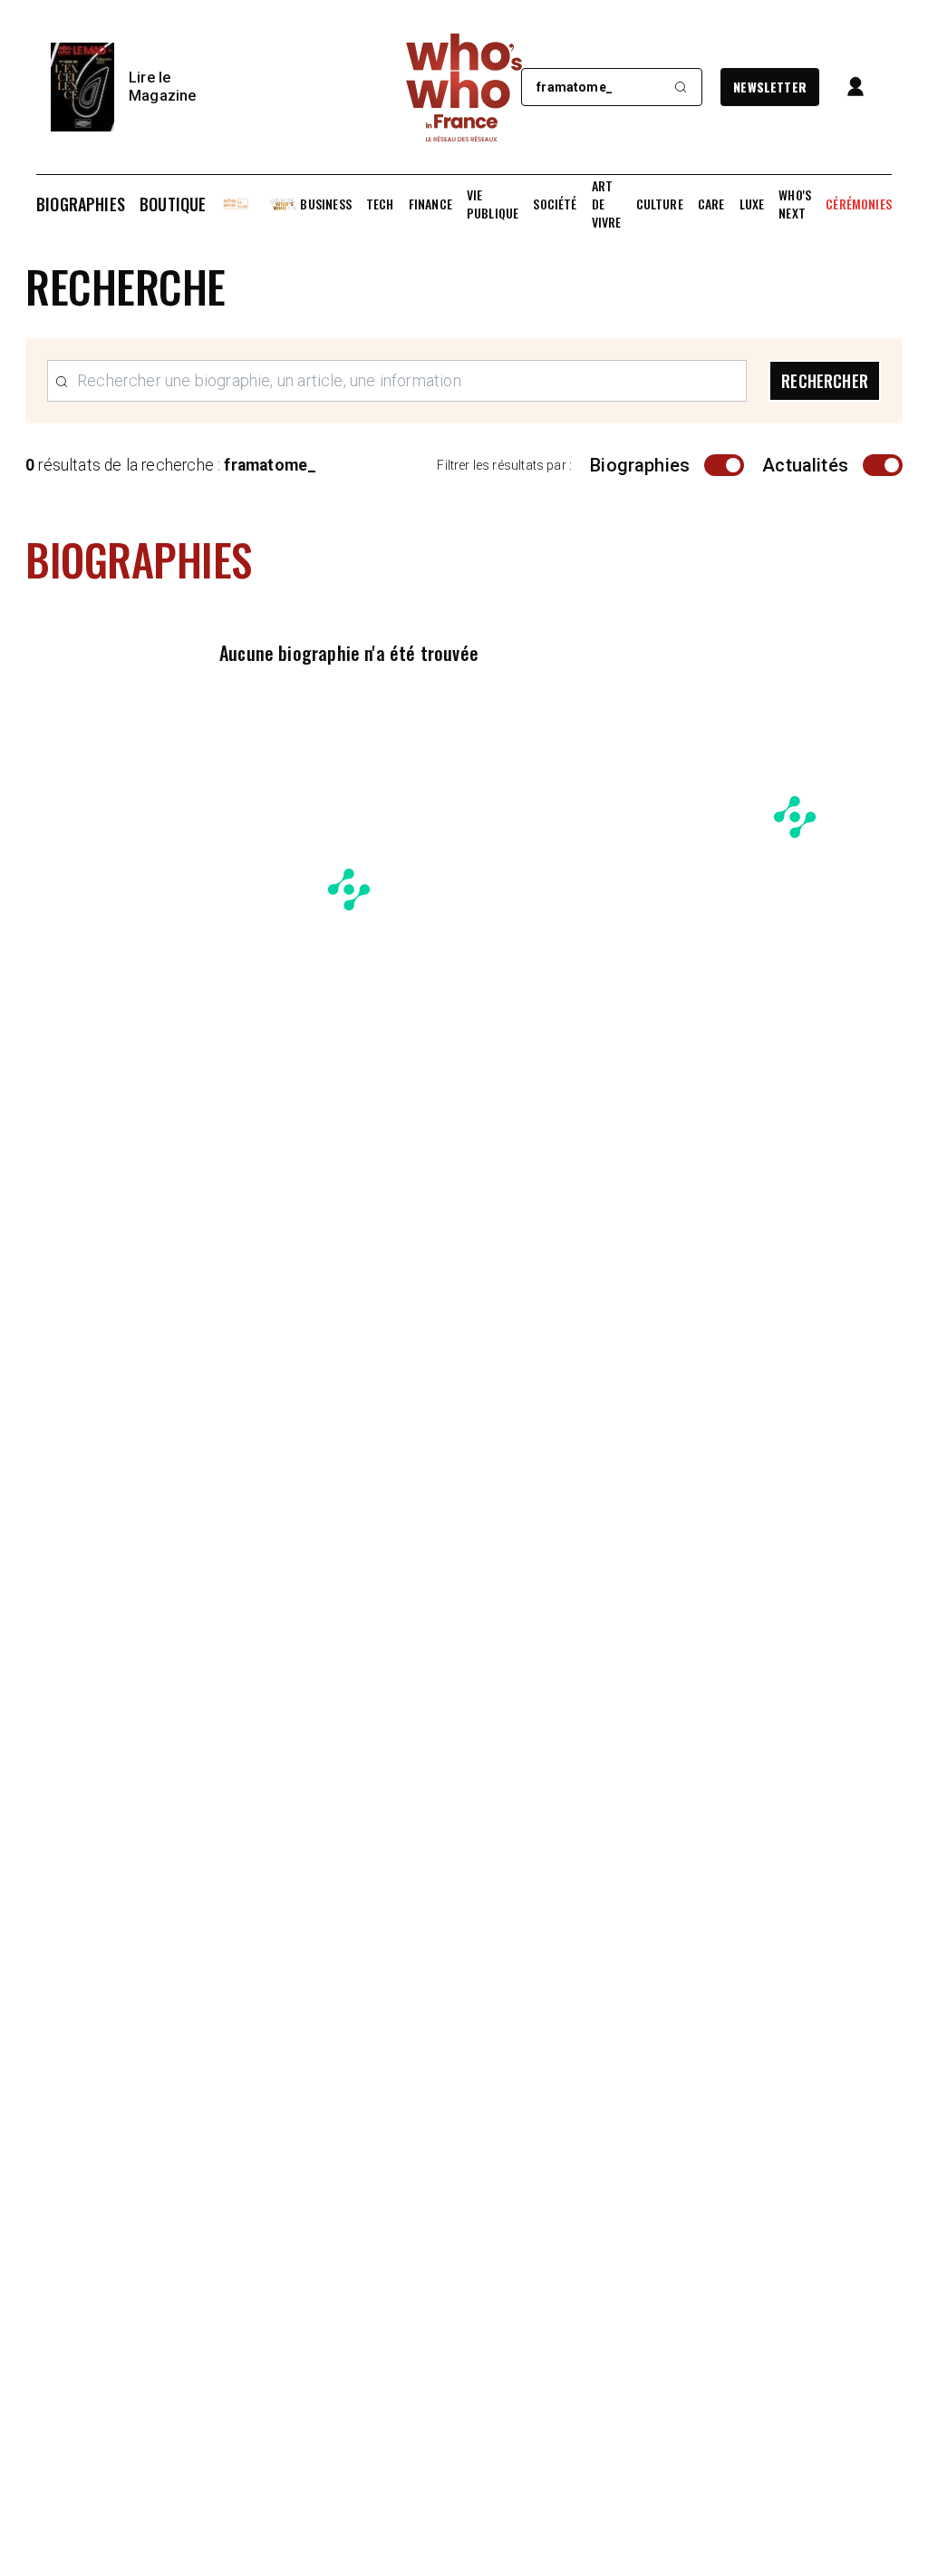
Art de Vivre (607, 204)
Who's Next (795, 204)
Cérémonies (859, 204)
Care (711, 204)
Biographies (81, 204)
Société (555, 204)
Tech (380, 204)
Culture (660, 204)
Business (325, 204)
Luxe (752, 204)
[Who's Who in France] (464, 87)
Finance (430, 204)
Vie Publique (493, 204)
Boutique (173, 204)
